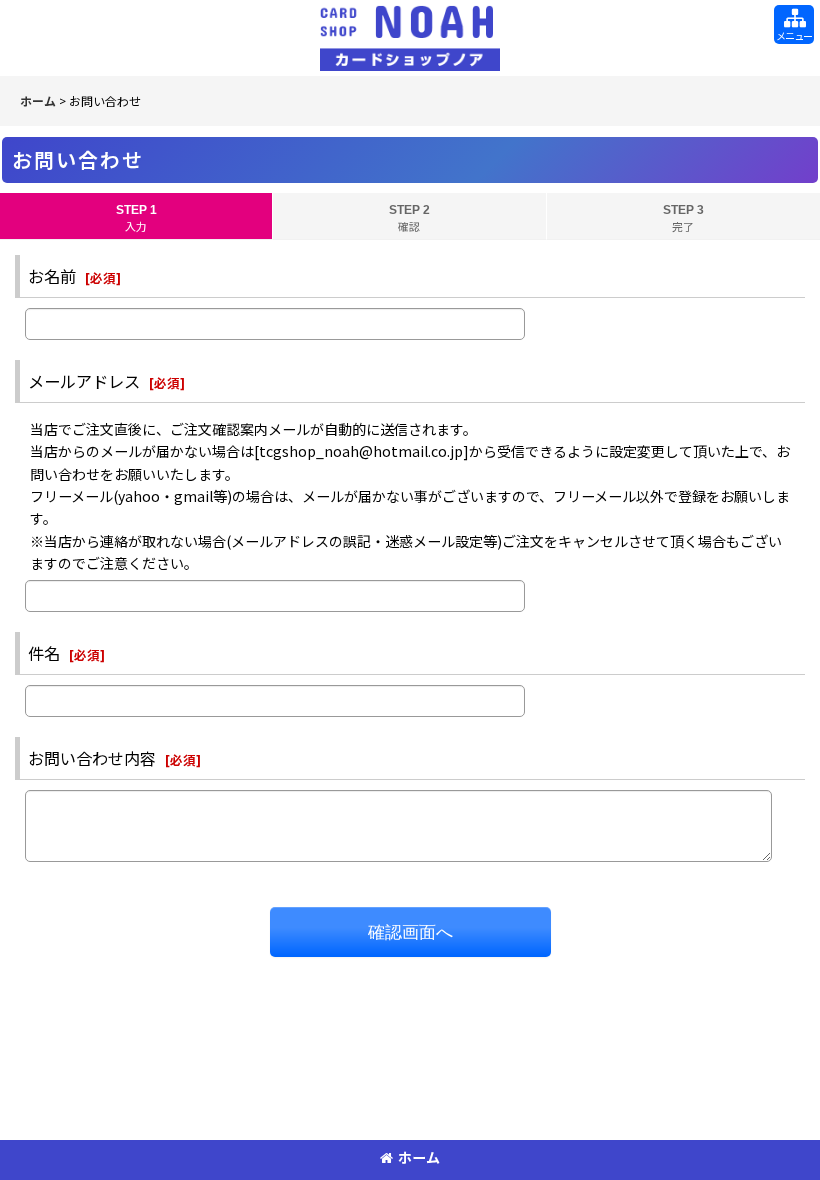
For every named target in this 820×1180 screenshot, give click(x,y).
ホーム (419, 1157)
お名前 (52, 276)
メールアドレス (84, 381)
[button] (794, 24)
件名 (44, 653)
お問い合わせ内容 (92, 758)
